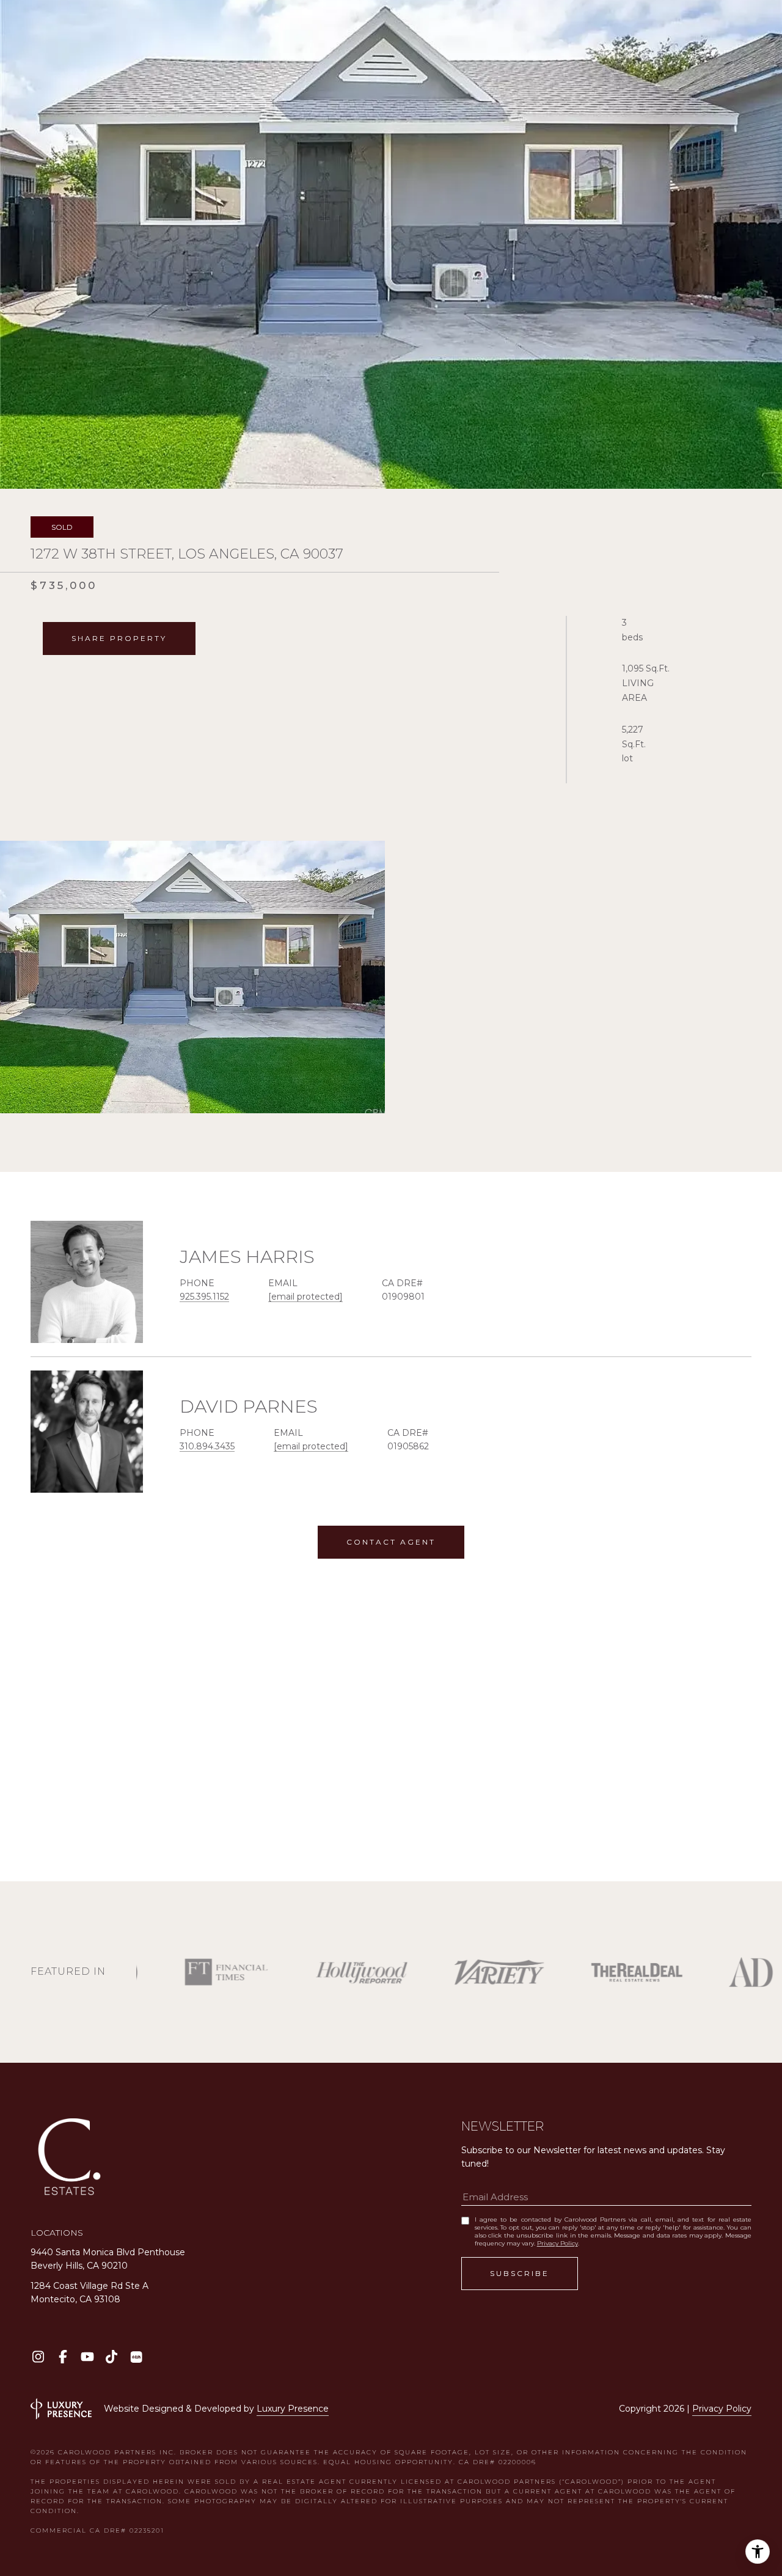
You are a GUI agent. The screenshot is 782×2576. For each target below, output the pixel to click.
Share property (119, 638)
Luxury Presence (293, 2409)
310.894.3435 (207, 1446)
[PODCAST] (136, 2357)
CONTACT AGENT (391, 1542)
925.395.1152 (204, 1297)
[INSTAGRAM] (38, 2357)
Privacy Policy (557, 2243)
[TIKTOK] (111, 2357)
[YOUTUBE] (87, 2357)
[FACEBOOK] (63, 2357)
